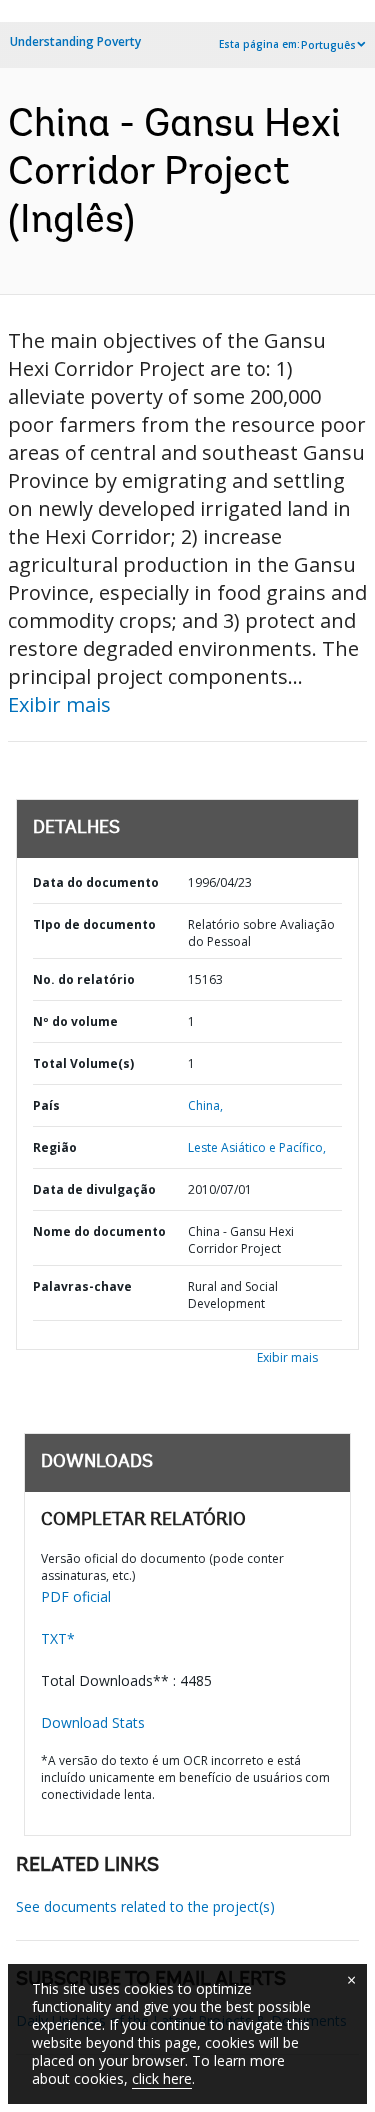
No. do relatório (84, 979)
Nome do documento (99, 1231)
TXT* (58, 1638)
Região (55, 1147)
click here (162, 2078)
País (46, 1105)
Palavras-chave (82, 1286)
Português (328, 45)
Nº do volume (75, 1021)
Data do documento (96, 882)
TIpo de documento (94, 924)
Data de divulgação (94, 1189)
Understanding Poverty (75, 41)
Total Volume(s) (83, 1063)
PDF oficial (76, 1596)
